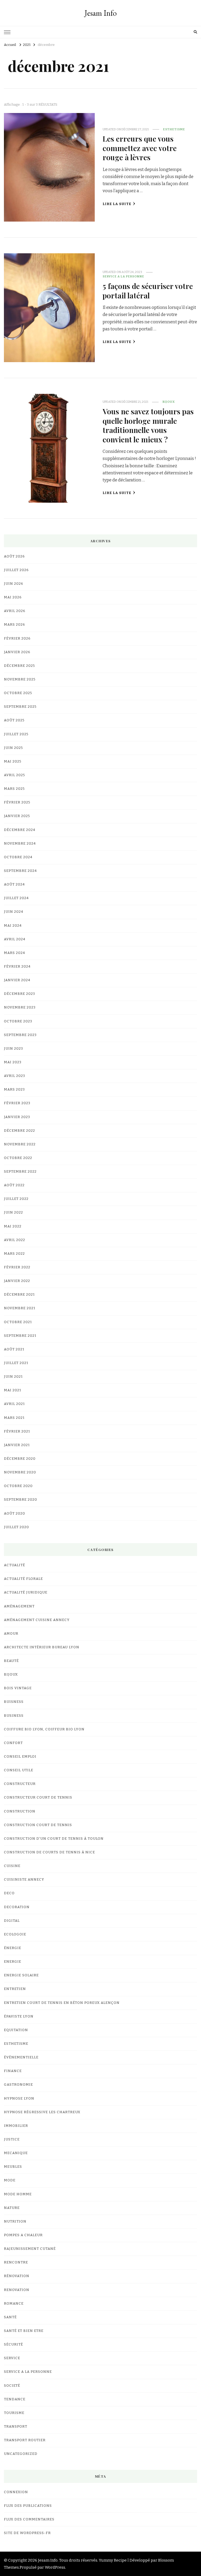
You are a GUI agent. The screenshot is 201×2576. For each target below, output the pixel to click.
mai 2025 (13, 761)
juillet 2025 (16, 734)
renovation (17, 2290)
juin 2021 (13, 1377)
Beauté (11, 1661)
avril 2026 (15, 611)
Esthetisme (174, 129)
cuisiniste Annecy (24, 1880)
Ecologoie (15, 1934)
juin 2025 (13, 748)
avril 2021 (14, 1404)
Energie (13, 1962)
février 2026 (17, 638)
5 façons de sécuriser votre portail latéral (148, 290)
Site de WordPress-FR (27, 2533)
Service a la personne (123, 276)
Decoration (17, 1907)
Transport (16, 2427)
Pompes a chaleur (23, 2235)
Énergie (13, 1948)
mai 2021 (13, 1390)
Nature (12, 2208)
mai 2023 (13, 1062)
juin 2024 (14, 912)
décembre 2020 (20, 1459)
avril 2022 (15, 1240)
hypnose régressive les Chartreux (42, 2112)
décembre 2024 (20, 830)
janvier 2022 (17, 1281)
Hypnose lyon (19, 2099)
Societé (12, 2386)
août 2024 (14, 884)
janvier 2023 (17, 1117)
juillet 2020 (16, 1527)
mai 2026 (13, 597)
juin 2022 (13, 1212)
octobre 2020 (18, 1486)
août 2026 (14, 556)
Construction (20, 1811)
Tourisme (14, 2413)
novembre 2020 (20, 1472)
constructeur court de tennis (38, 1797)
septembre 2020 (21, 1500)
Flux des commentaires (29, 2519)
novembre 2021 (20, 1308)
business (14, 1716)
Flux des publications (28, 2506)
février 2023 (17, 1103)
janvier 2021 (17, 1445)
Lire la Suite (117, 204)
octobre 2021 (18, 1322)
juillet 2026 (16, 570)
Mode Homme (18, 2194)
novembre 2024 (20, 844)
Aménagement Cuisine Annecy (37, 1620)
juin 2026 (14, 584)
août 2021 (14, 1349)
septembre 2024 (20, 871)
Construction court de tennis (38, 1825)
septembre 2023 (20, 1035)
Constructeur (20, 1784)
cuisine (12, 1866)
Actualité (15, 1565)
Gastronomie (18, 2085)
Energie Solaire (21, 1975)
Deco (9, 1893)
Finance (13, 2071)
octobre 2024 (18, 857)
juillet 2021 (16, 1363)
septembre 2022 (20, 1172)
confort (13, 1743)
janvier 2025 (17, 816)
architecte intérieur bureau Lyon (42, 1647)
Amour (11, 1634)
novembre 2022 (20, 1144)
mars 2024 (15, 953)
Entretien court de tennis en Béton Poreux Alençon (62, 2003)
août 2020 (15, 1514)
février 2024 (17, 967)
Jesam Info (101, 13)
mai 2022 (13, 1226)
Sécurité (13, 2344)
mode (10, 2180)
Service (12, 2358)
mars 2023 (14, 1090)
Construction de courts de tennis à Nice (49, 1852)
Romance (14, 2304)
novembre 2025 (20, 679)
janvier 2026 (17, 652)
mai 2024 (13, 926)
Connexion (16, 2492)
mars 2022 (14, 1254)
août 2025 (14, 720)
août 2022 (14, 1185)
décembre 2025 (19, 666)
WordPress (55, 2567)
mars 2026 (15, 625)
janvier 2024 (17, 980)
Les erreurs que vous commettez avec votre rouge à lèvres (140, 148)
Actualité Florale (23, 1579)
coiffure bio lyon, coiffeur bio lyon (44, 1729)
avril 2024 (15, 939)
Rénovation (17, 2276)
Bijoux (169, 402)
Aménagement (19, 1606)
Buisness (14, 1702)
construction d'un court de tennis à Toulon (54, 1839)
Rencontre (16, 2262)
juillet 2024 (16, 898)
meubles (13, 2167)
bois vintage (18, 1688)
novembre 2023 (20, 1007)
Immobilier (16, 2126)
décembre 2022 (19, 1131)
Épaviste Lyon (19, 2016)
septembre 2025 (20, 707)
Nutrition (15, 2221)
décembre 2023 (19, 994)
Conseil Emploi (20, 1757)
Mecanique (16, 2153)
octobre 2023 (18, 1021)
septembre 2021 (20, 1336)
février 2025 (17, 802)
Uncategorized (21, 2454)
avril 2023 (15, 1076)
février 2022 (17, 1267)
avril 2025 (15, 775)
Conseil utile (19, 1770)
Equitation (16, 2030)
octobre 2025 (18, 693)
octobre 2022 (18, 1158)
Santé (10, 2317)
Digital (12, 1921)
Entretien (15, 1989)
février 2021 (17, 1431)
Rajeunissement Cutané (30, 2249)
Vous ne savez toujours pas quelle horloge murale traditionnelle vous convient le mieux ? (148, 425)
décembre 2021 (19, 1295)
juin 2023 (13, 1049)
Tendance (15, 2399)
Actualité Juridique (26, 1592)
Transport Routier (25, 2440)
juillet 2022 (16, 1199)
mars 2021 (14, 1418)
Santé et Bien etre (24, 2331)
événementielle (21, 2057)
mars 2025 (14, 789)
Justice (12, 2139)
